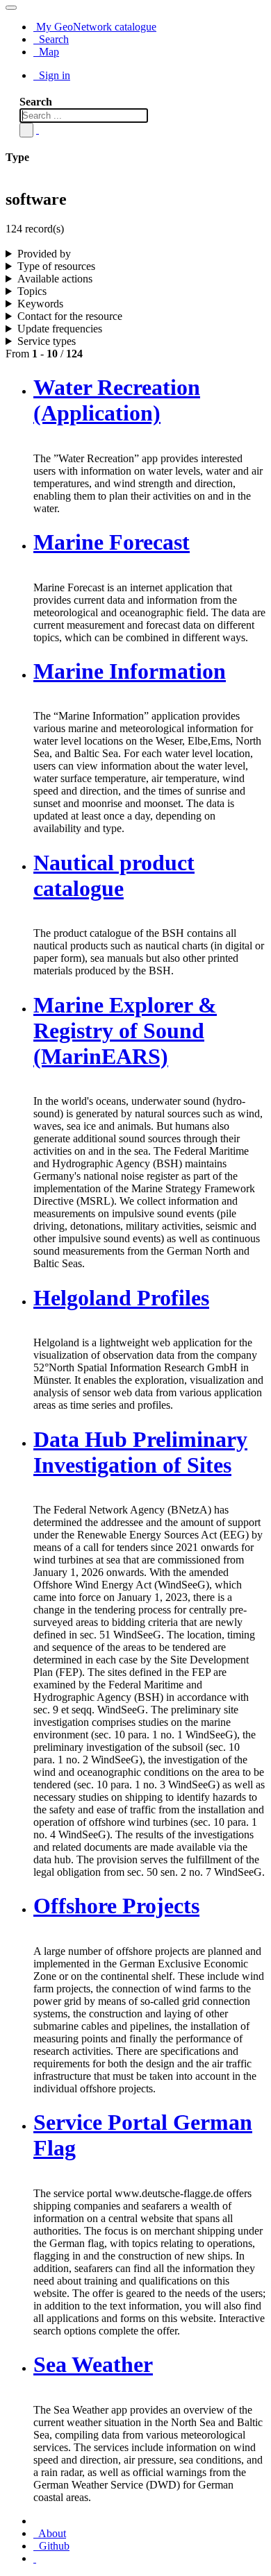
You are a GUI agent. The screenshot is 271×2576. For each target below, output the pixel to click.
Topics (32, 291)
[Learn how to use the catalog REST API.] (35, 2558)
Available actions (55, 279)
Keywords (40, 304)
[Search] (26, 130)
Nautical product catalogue (114, 875)
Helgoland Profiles (121, 1298)
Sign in (53, 75)
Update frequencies (60, 329)
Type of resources (56, 266)
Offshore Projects (116, 1906)
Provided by (44, 254)
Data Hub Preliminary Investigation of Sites (140, 1452)
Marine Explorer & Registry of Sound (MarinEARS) (125, 1031)
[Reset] (38, 129)
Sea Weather (93, 2364)
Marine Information (130, 671)
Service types (47, 341)
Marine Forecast (112, 542)
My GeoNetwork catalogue (95, 27)
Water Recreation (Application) (117, 400)
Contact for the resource (70, 316)
